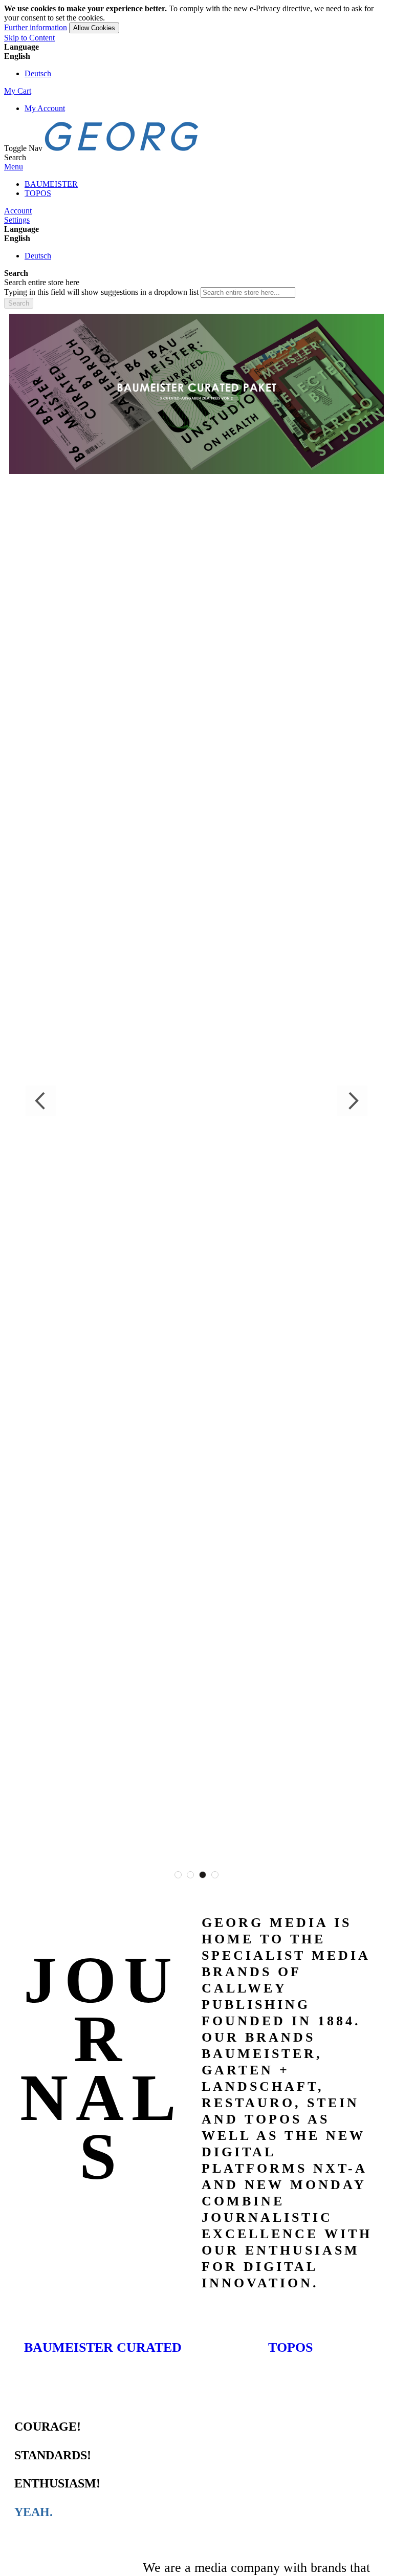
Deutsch (38, 73)
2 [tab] (190, 1875)
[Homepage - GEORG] (122, 148)
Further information (36, 27)
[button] (196, 56)
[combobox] (248, 293)
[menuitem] (51, 184)
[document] (196, 19)
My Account (45, 108)
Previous (41, 1101)
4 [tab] (215, 1875)
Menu (14, 167)
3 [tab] (203, 1875)
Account (18, 211)
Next (352, 1101)
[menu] (196, 189)
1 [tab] (178, 1875)
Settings (17, 220)
